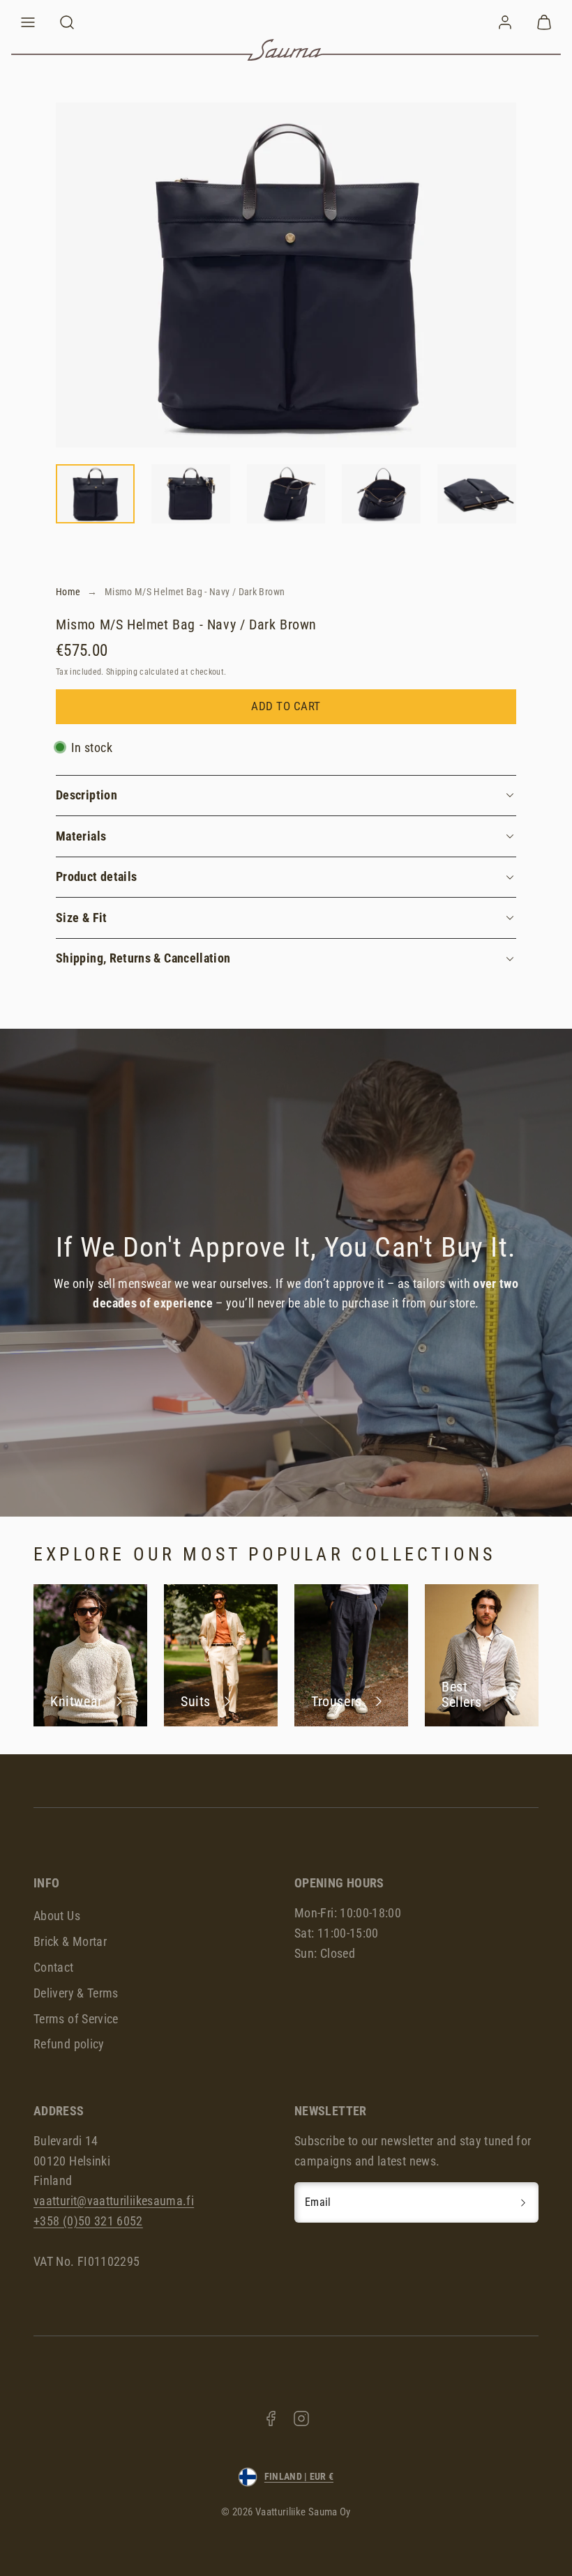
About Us (57, 1916)
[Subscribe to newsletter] (523, 2202)
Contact (54, 1967)
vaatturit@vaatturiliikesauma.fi (114, 2201)
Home (68, 592)
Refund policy (69, 2044)
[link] (505, 22)
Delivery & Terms (76, 1993)
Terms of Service (76, 2019)
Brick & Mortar (70, 1941)
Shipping (122, 672)
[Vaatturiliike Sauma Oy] (286, 50)
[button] (28, 22)
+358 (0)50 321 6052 (88, 2221)
